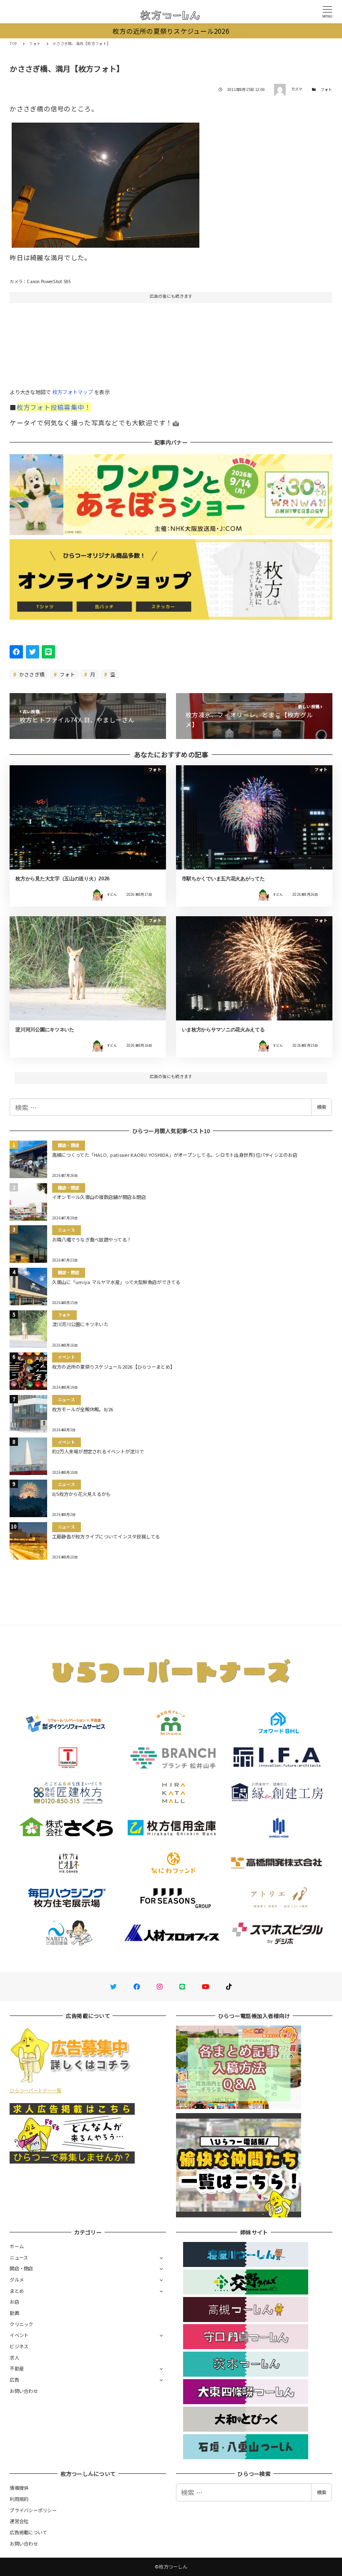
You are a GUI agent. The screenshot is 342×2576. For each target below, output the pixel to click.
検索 (322, 1107)
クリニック (21, 2324)
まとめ (17, 2291)
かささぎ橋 (31, 674)
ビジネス (19, 2346)
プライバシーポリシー (33, 2510)
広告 (14, 2380)
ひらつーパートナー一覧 (35, 2090)
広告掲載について (28, 2532)
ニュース (19, 2257)
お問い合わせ (24, 2391)
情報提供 (19, 2488)
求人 (14, 2357)
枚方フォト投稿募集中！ (54, 407)
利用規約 (19, 2499)
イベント (19, 2335)
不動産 (17, 2368)
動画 (14, 2313)
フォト (327, 89)
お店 (14, 2302)
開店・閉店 (21, 2268)
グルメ (17, 2279)
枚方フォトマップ (73, 392)
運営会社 (19, 2521)
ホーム (17, 2246)
